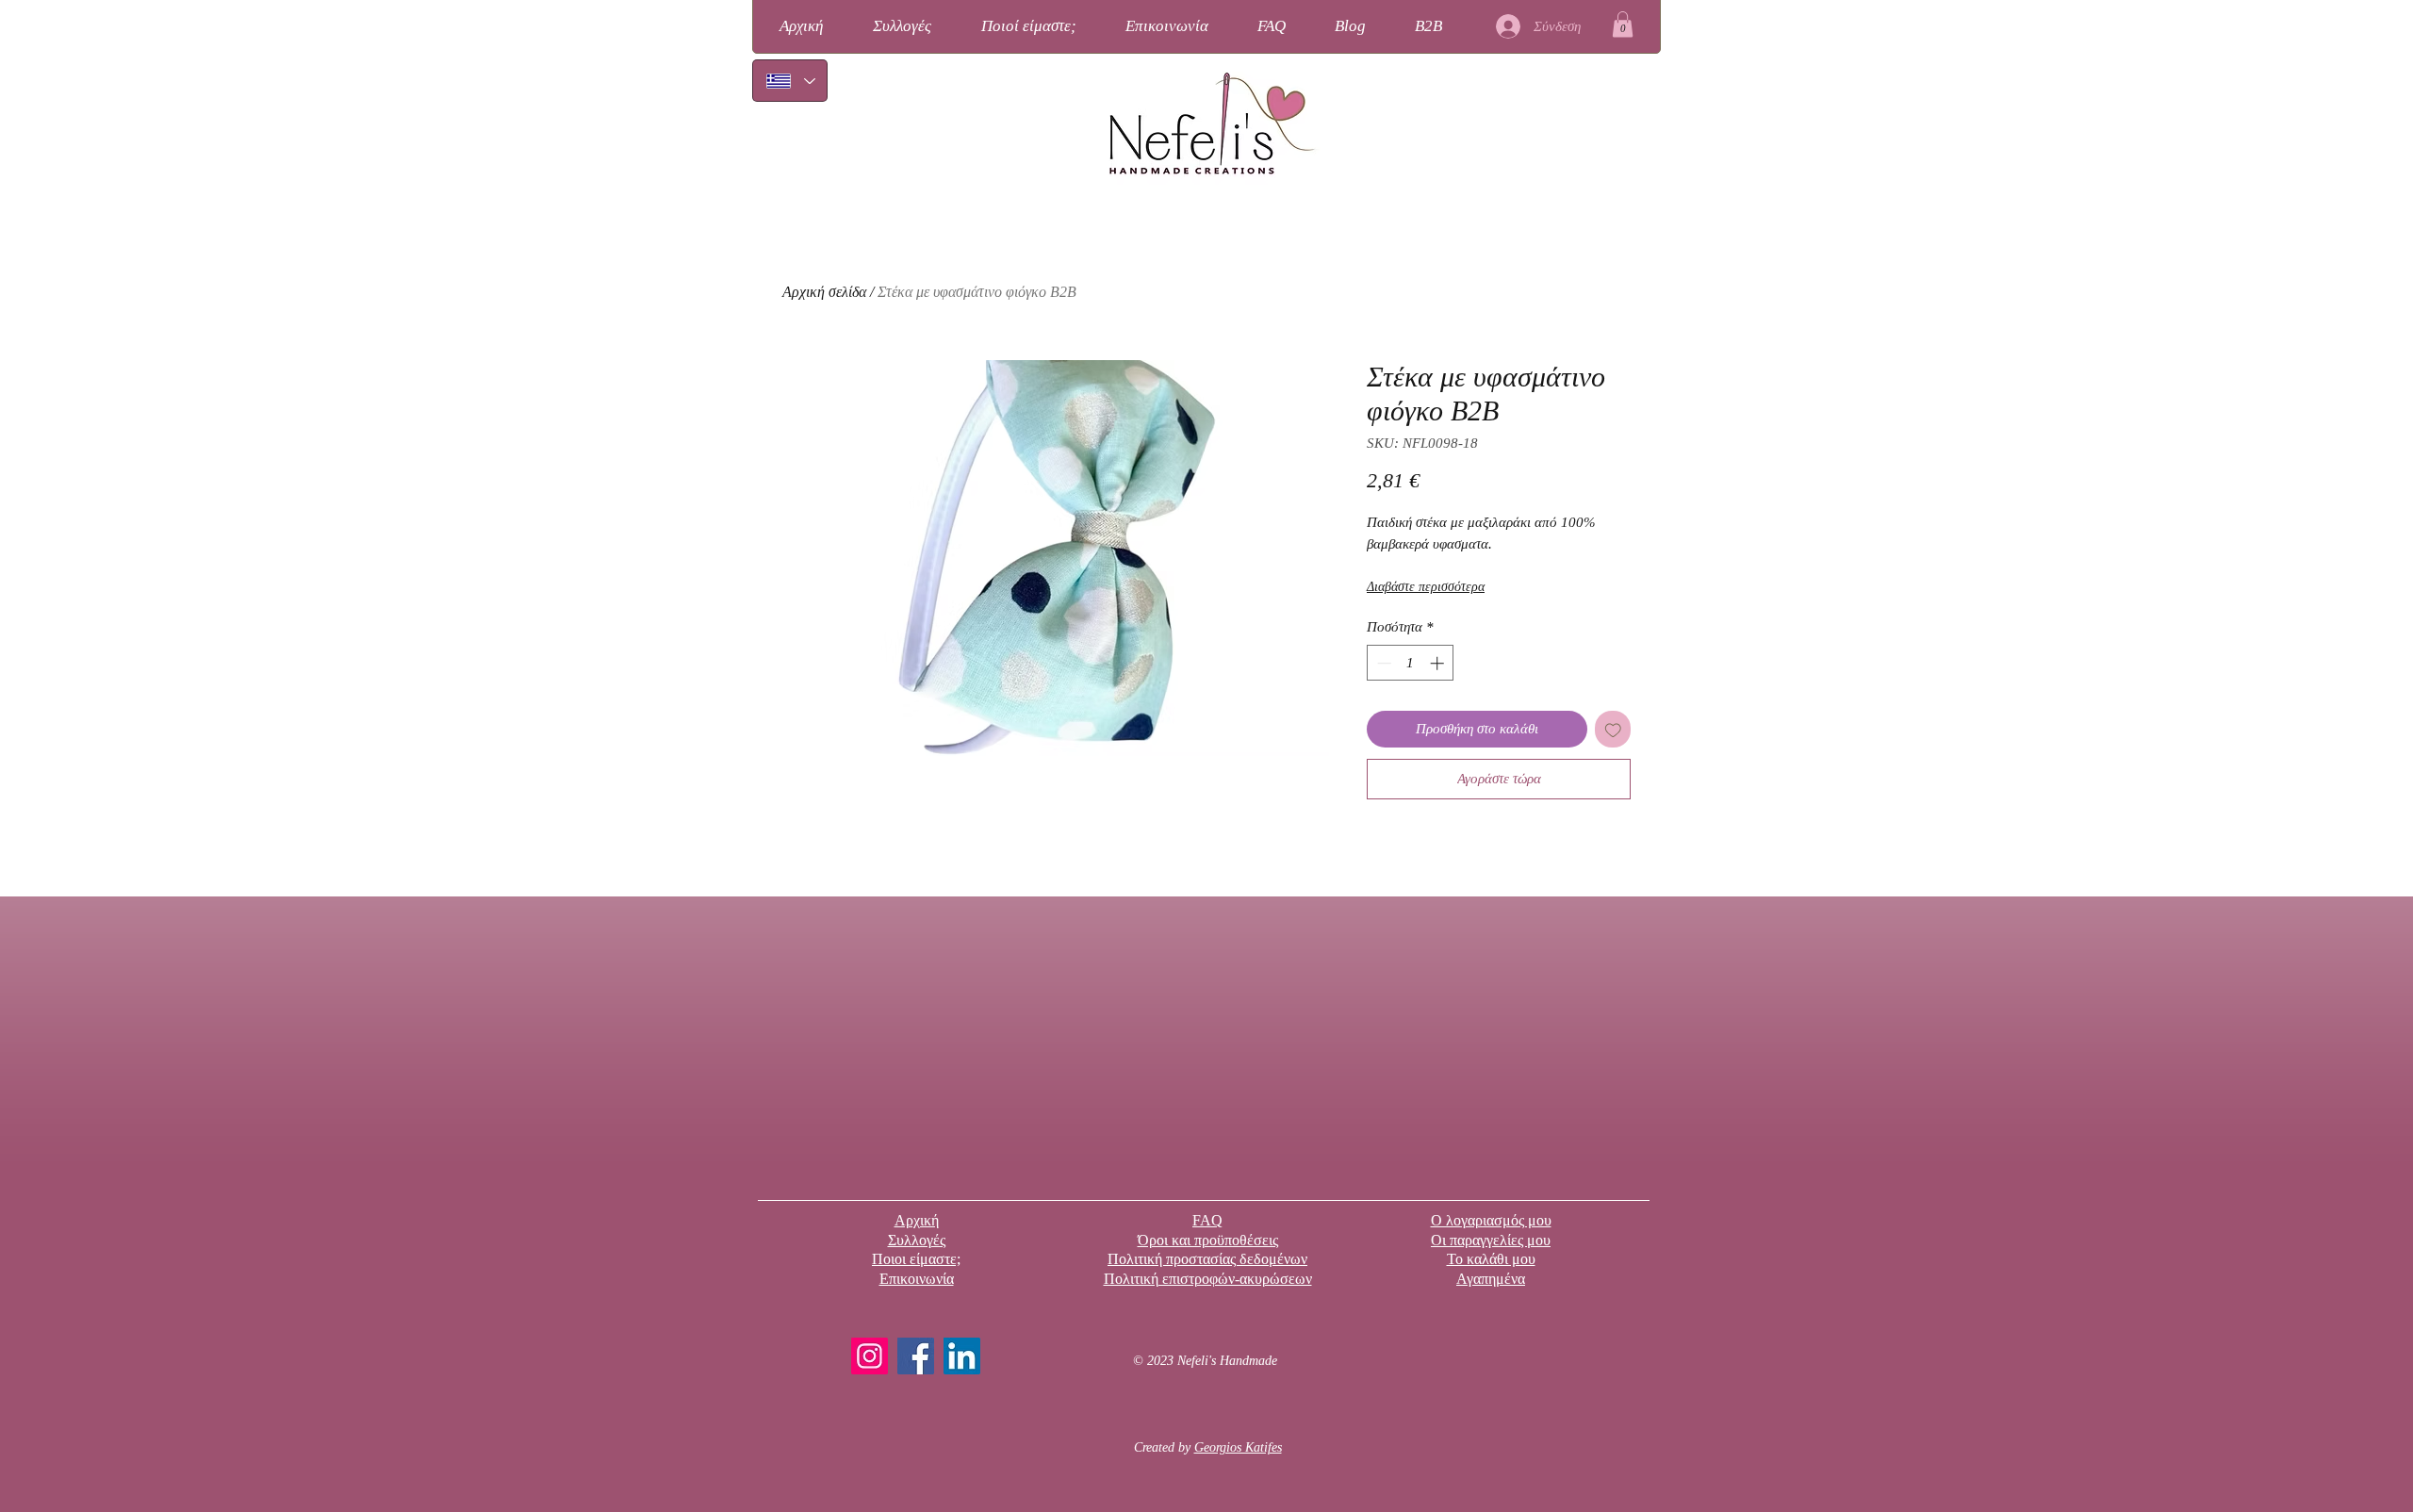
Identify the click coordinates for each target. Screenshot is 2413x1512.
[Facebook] (916, 1356)
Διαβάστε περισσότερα (1426, 587)
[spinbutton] (1411, 663)
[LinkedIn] (962, 1356)
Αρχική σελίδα (824, 292)
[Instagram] (870, 1356)
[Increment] (1439, 663)
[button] (1623, 24)
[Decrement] (1382, 663)
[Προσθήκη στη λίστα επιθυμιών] (1613, 729)
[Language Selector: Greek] (790, 81)
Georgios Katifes (1238, 1447)
